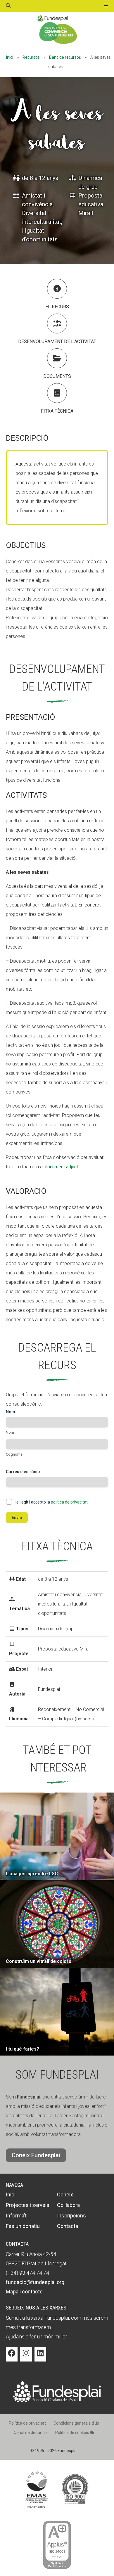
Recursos (31, 57)
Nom (10, 1432)
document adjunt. (62, 1167)
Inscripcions (71, 2216)
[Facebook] (12, 2357)
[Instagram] (26, 2357)
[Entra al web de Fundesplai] (57, 2401)
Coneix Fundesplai (36, 2155)
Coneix (65, 2194)
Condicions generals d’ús (76, 2423)
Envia (17, 1518)
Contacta (68, 2226)
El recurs (57, 307)
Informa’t (16, 2216)
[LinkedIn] (40, 2357)
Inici (10, 57)
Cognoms (14, 1454)
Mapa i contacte (24, 2292)
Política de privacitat (27, 2423)
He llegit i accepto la (51, 1502)
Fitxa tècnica (57, 411)
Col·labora (68, 2205)
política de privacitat (69, 1502)
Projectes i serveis (28, 2205)
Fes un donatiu (23, 2226)
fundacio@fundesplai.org (35, 2282)
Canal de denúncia (31, 2433)
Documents (57, 376)
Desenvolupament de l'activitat (57, 341)
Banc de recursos (65, 57)
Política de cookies (73, 2433)
